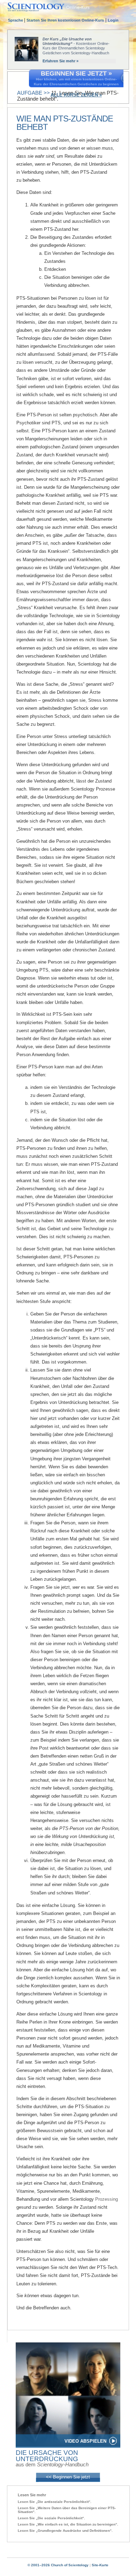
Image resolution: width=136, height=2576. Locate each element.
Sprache (16, 20)
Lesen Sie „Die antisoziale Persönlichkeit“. (55, 2502)
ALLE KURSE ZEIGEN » (76, 95)
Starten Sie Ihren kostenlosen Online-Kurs (65, 20)
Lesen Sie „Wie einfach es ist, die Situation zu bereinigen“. (68, 2524)
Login (113, 20)
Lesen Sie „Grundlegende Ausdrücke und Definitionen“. (65, 2531)
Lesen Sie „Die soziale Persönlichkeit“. (51, 2518)
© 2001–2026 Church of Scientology (58, 2565)
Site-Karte (100, 2565)
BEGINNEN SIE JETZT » (76, 73)
